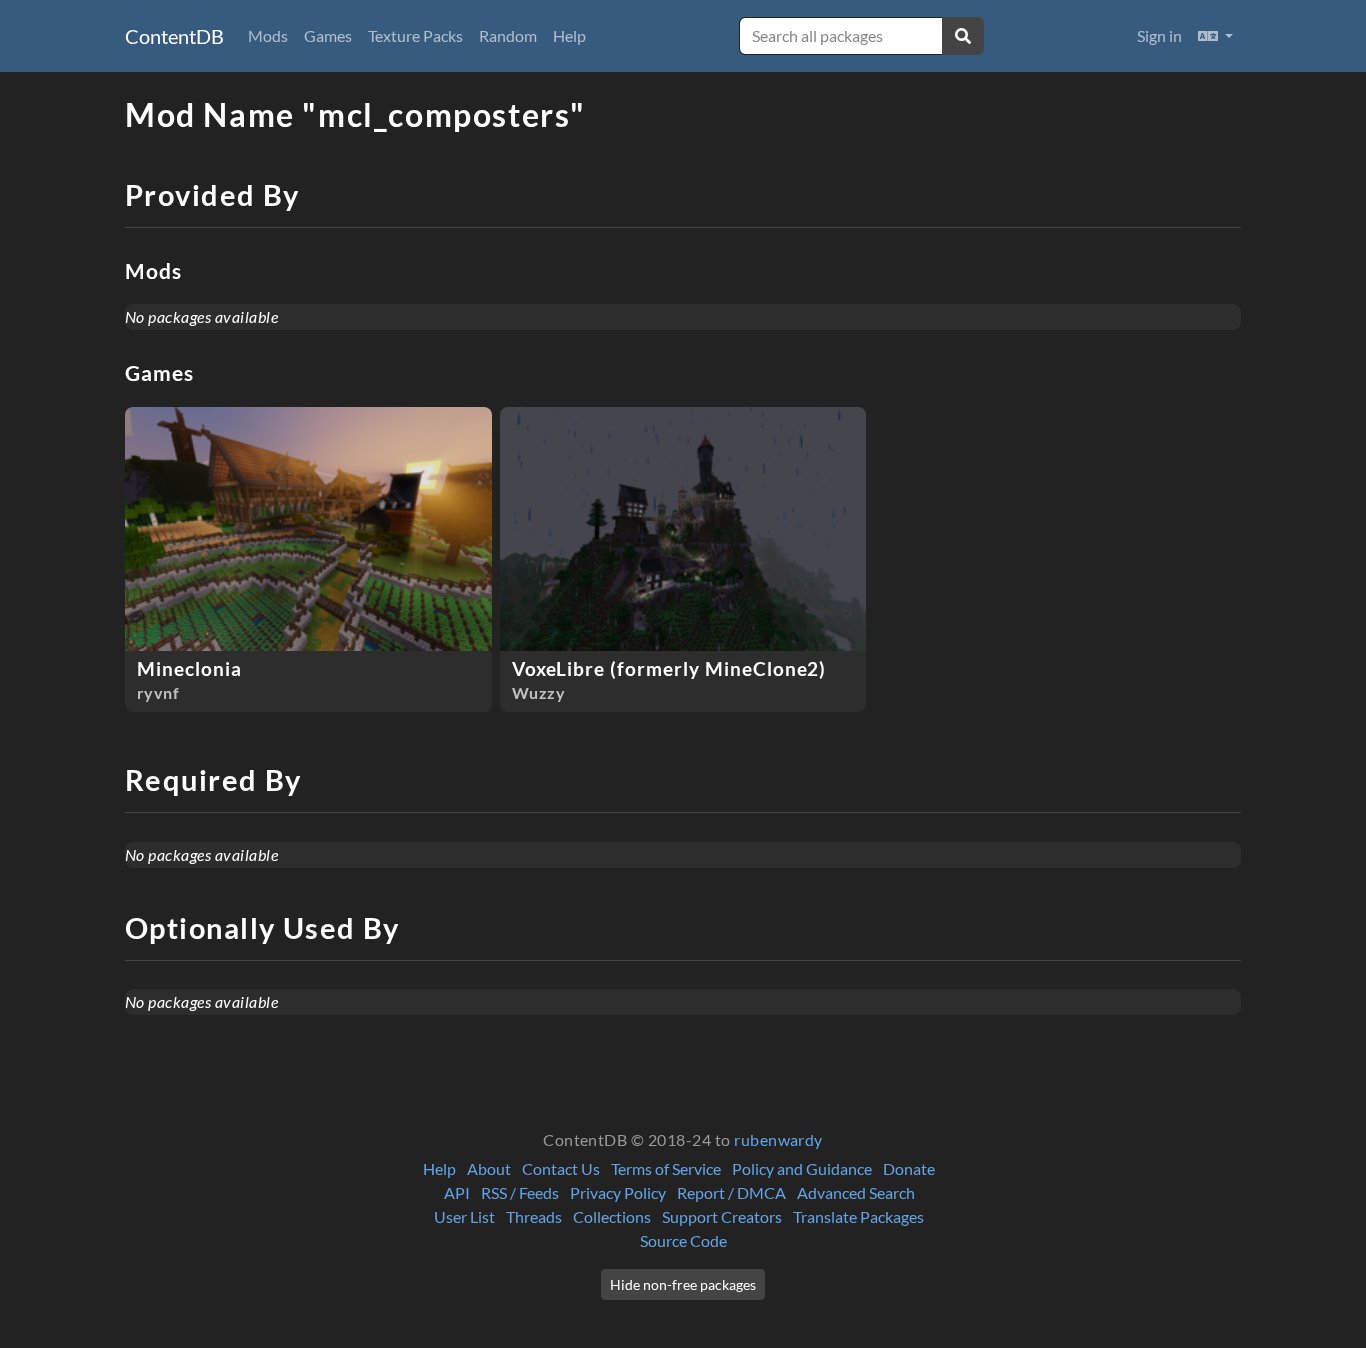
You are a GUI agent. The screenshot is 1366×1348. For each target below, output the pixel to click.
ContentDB (174, 36)
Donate (909, 1168)
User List (464, 1216)
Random (508, 35)
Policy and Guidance (802, 1168)
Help (569, 35)
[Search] (963, 36)
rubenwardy (778, 1139)
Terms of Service (666, 1168)
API (457, 1192)
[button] (1215, 36)
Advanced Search (856, 1192)
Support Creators (722, 1216)
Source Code (683, 1240)
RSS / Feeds (520, 1192)
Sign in (1159, 35)
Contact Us (561, 1168)
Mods (268, 35)
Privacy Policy (618, 1192)
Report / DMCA (731, 1192)
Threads (534, 1216)
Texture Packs (415, 35)
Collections (612, 1216)
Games (328, 35)
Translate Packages (858, 1216)
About (489, 1168)
